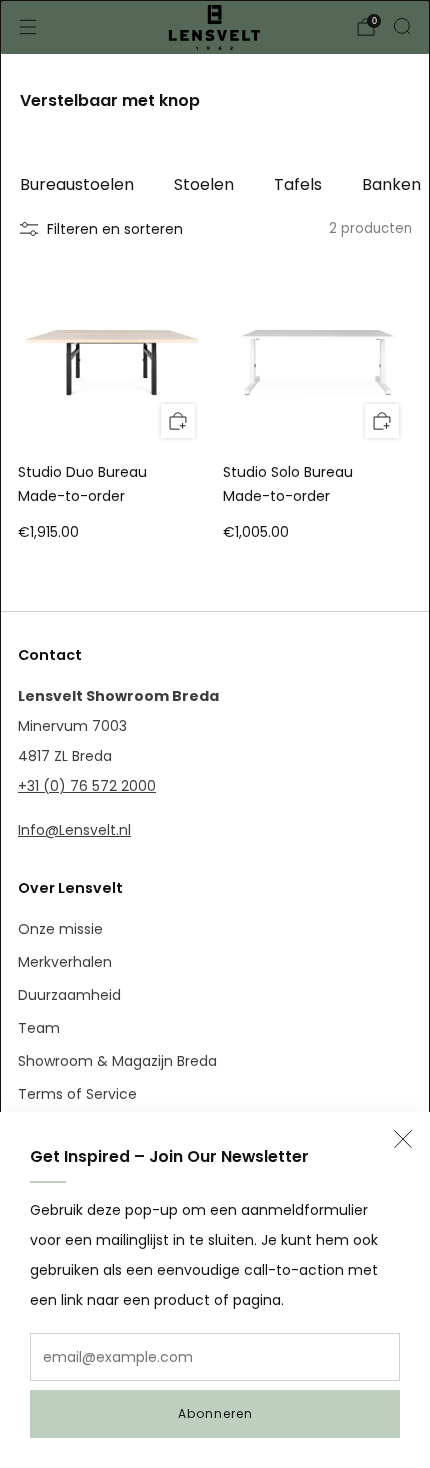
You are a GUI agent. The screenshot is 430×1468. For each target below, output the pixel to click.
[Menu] (28, 27)
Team (39, 1028)
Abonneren (215, 1413)
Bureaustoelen (77, 184)
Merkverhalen (65, 962)
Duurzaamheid (69, 995)
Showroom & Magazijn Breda (117, 1061)
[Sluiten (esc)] (403, 1139)
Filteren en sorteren (115, 229)
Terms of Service (77, 1094)
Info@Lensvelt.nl (74, 830)
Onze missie (60, 929)
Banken (391, 184)
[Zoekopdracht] (402, 26)
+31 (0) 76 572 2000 (87, 786)
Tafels (298, 184)
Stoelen (204, 184)
